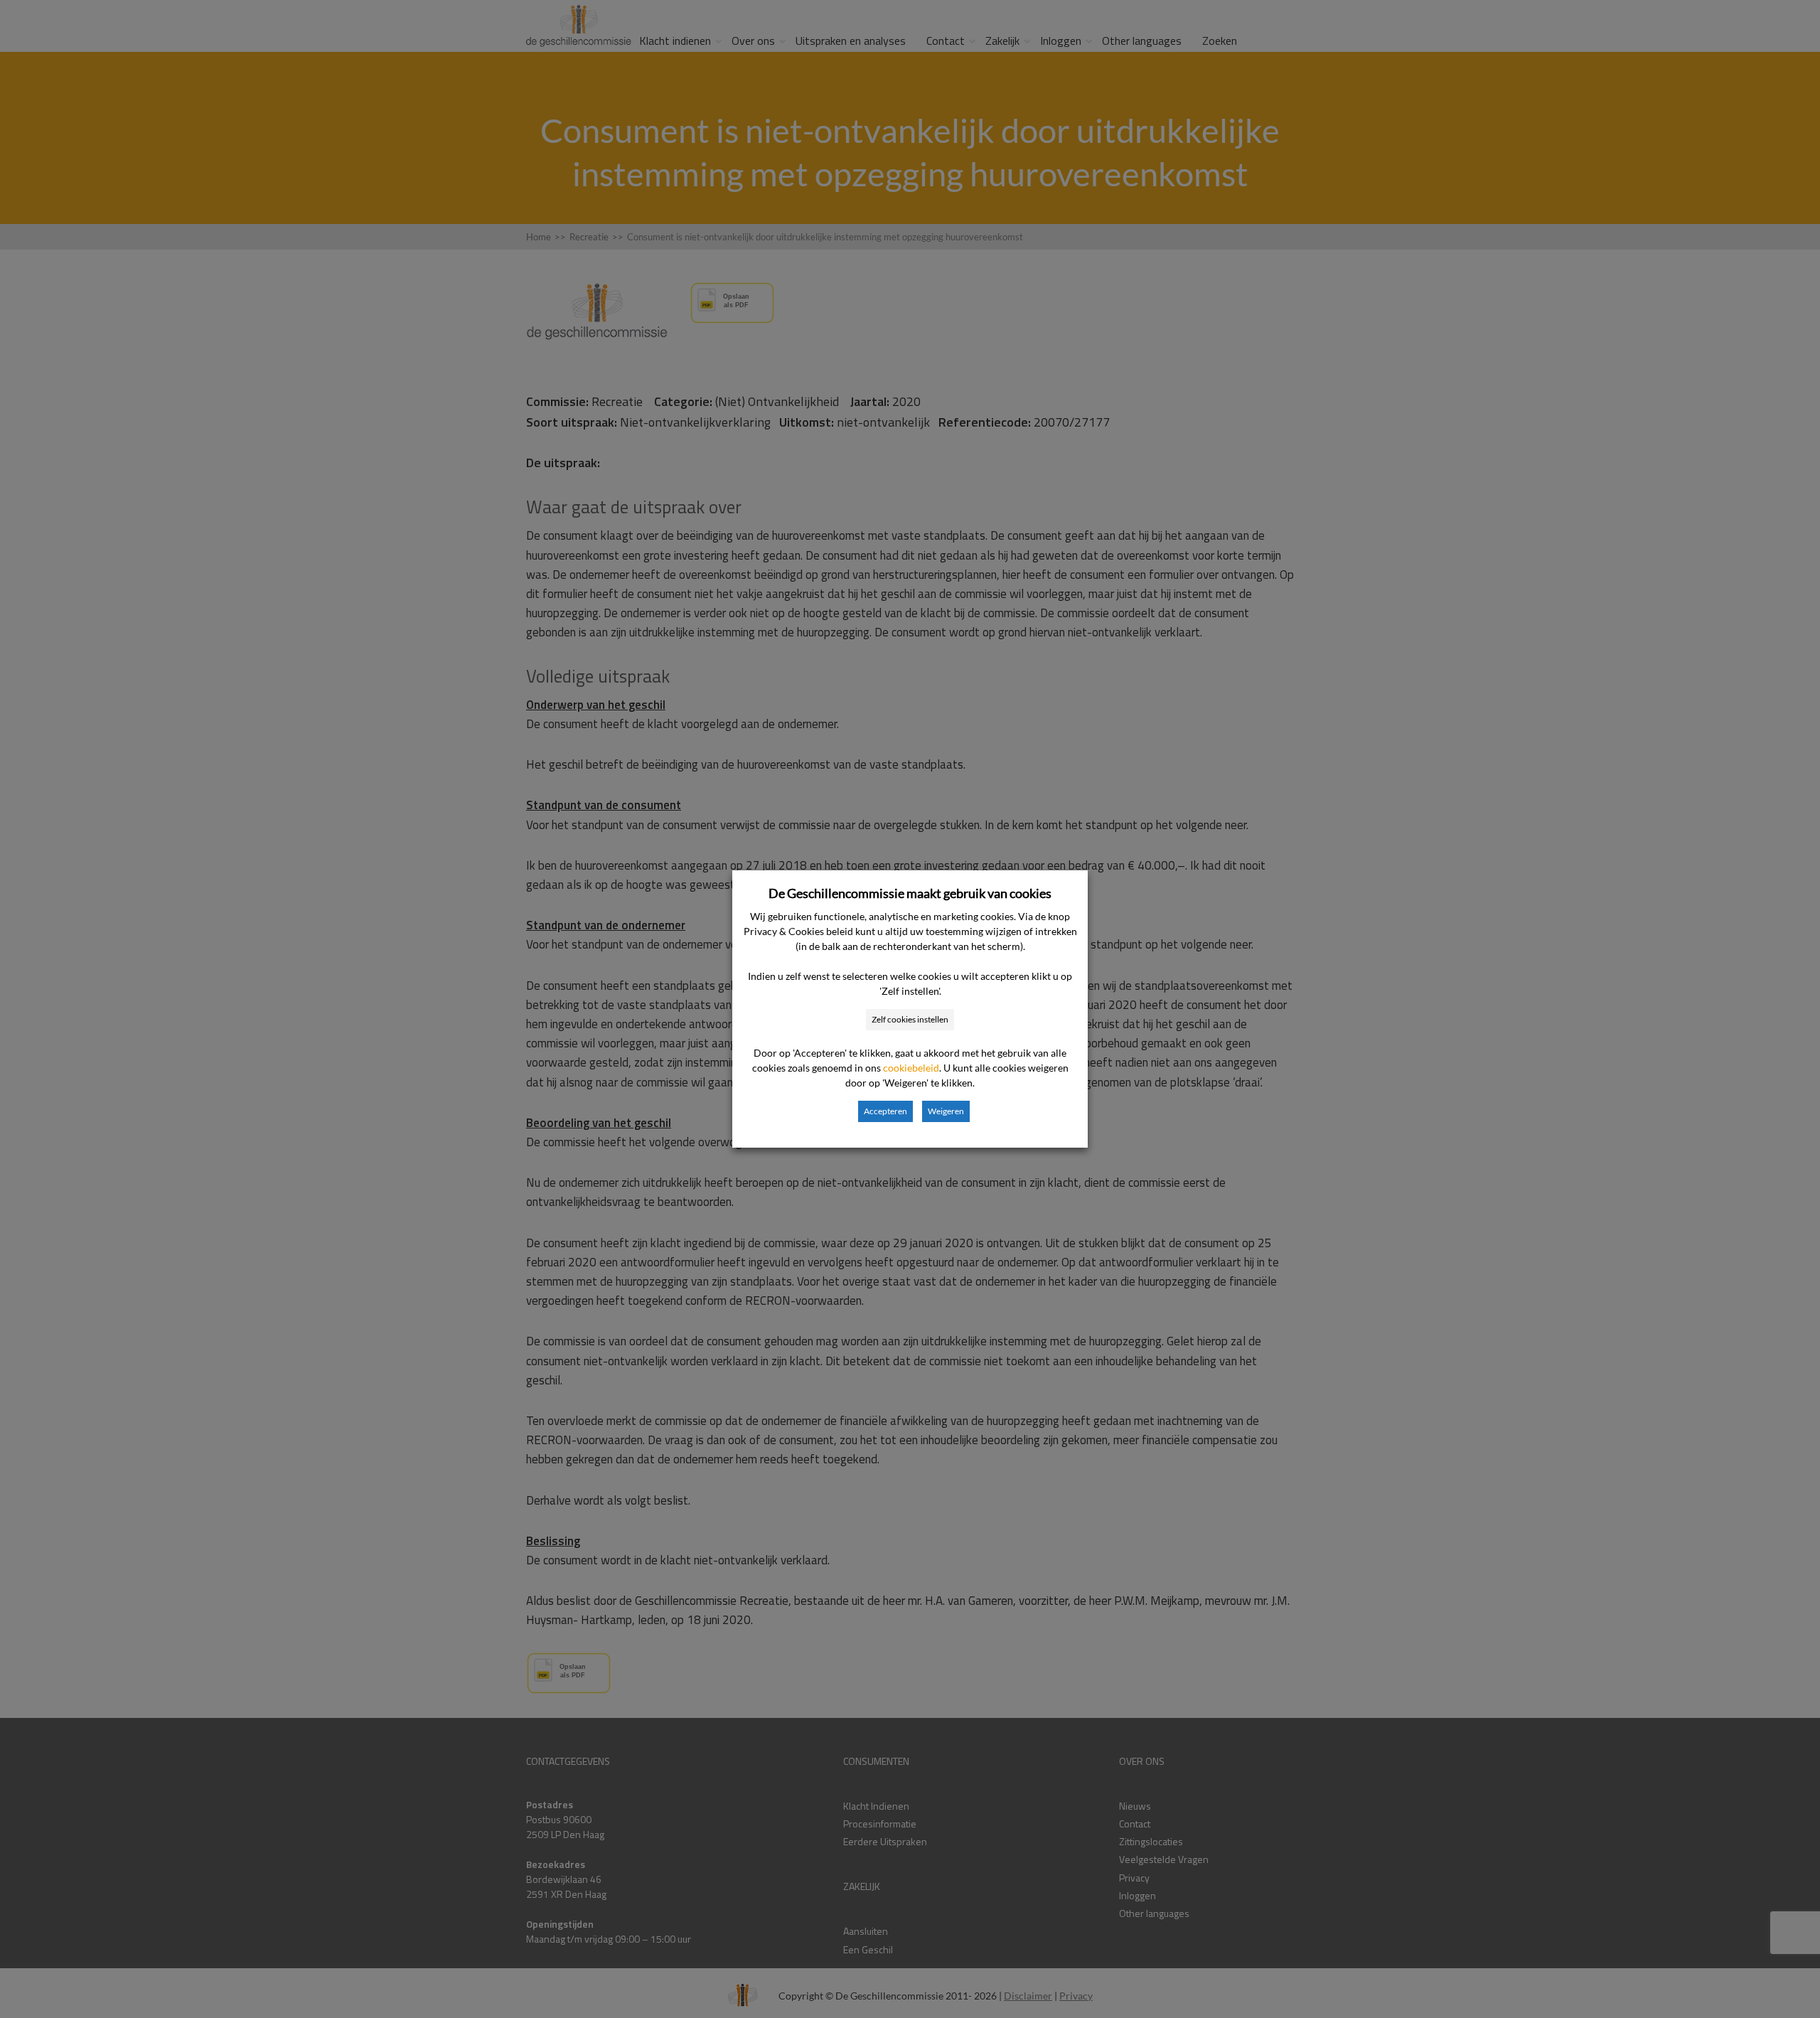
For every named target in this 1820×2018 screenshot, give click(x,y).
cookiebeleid (911, 1068)
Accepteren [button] (885, 1111)
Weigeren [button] (946, 1111)
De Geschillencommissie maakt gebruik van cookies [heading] (910, 893)
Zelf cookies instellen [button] (910, 1019)
